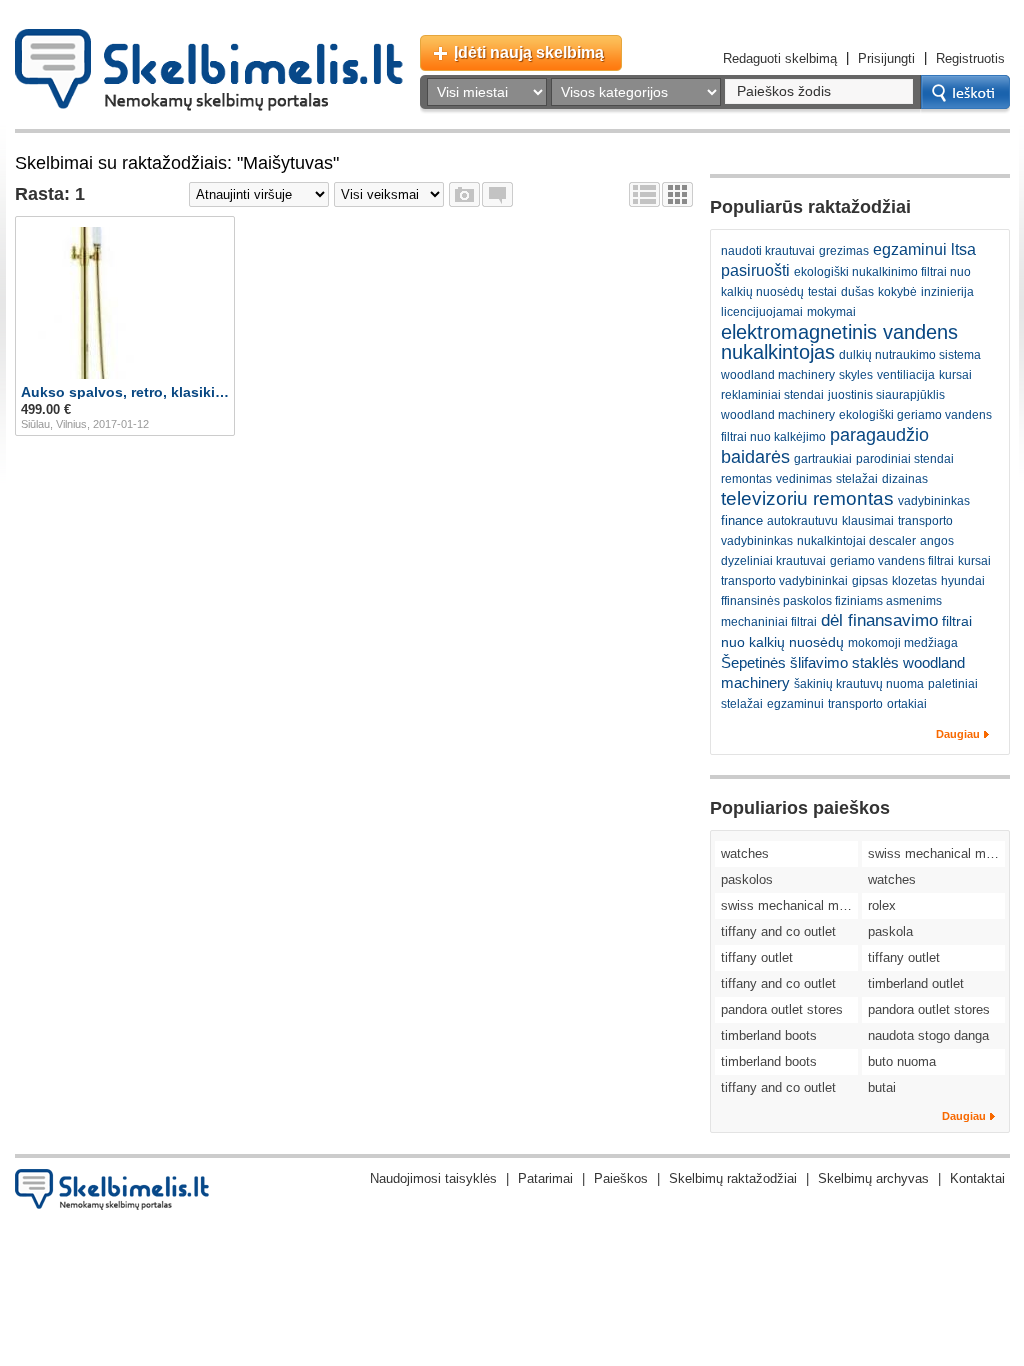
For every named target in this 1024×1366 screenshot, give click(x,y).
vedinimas (804, 479)
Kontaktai (977, 1178)
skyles (856, 375)
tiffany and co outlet (778, 931)
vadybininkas (934, 501)
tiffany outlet (757, 957)
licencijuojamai (762, 312)
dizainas (905, 479)
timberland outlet (916, 983)
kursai (955, 375)
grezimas (844, 251)
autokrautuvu (802, 521)
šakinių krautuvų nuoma (859, 684)
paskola (890, 931)
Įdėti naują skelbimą (529, 52)
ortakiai (907, 704)
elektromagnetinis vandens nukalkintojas (839, 342)
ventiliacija (906, 375)
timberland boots (769, 1035)
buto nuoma (902, 1061)
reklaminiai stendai (772, 395)
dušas (857, 292)
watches (745, 853)
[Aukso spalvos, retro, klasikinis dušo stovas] (125, 303)
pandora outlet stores (782, 1009)
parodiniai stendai (905, 459)
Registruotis (970, 58)
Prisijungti (886, 58)
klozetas (914, 581)
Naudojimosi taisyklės (433, 1178)
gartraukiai (823, 459)
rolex (882, 905)
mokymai (831, 312)
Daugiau (958, 734)
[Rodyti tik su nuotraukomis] (464, 194)
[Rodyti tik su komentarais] (497, 194)
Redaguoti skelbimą (780, 58)
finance (742, 520)
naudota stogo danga (928, 1035)
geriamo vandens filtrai (892, 561)
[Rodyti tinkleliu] (677, 194)
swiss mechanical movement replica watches (936, 853)
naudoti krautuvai (768, 251)
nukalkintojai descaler (856, 541)
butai (882, 1087)
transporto (855, 704)
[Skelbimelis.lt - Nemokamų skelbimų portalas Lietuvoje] (209, 70)
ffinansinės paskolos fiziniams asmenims (831, 601)
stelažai (857, 479)
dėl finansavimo (879, 620)
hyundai (963, 581)
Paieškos (621, 1178)
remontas (746, 479)
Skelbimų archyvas (873, 1178)
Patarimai (545, 1178)
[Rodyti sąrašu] (644, 194)
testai (822, 292)
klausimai (868, 521)
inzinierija (947, 292)
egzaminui (795, 704)
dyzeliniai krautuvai (773, 561)
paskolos (747, 879)
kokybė (897, 292)
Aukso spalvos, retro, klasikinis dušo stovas (125, 392)
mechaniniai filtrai (769, 622)
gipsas (870, 581)
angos (937, 541)
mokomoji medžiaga (903, 643)
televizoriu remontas (807, 498)
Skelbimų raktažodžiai (733, 1178)
